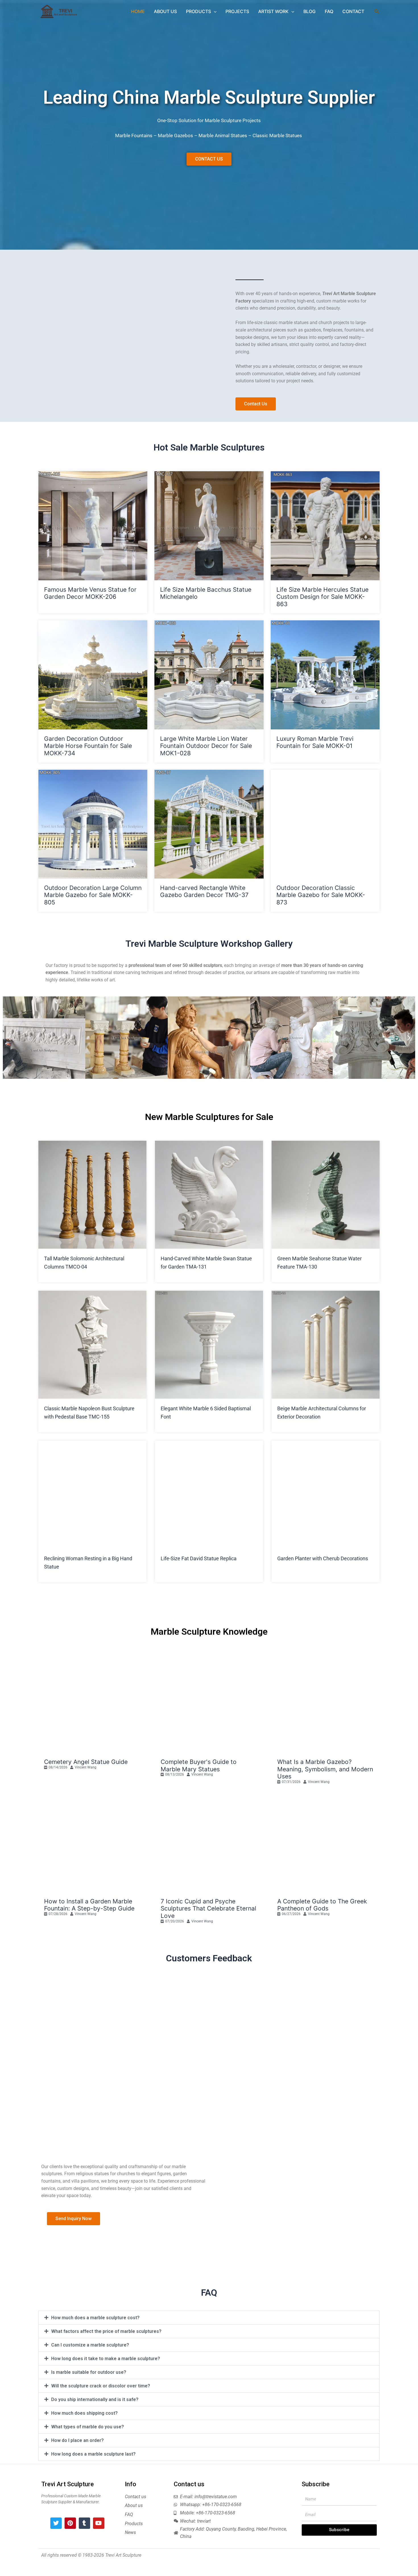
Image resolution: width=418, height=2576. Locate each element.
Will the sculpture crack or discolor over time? (101, 2386)
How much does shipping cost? (84, 2413)
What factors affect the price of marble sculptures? (106, 2331)
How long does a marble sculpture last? (93, 2454)
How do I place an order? (77, 2440)
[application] (214, 11)
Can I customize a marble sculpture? (90, 2345)
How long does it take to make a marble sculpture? (106, 2359)
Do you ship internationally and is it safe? (95, 2399)
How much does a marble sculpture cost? (95, 2318)
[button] (9, 1038)
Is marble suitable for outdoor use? (89, 2372)
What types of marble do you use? (88, 2427)
